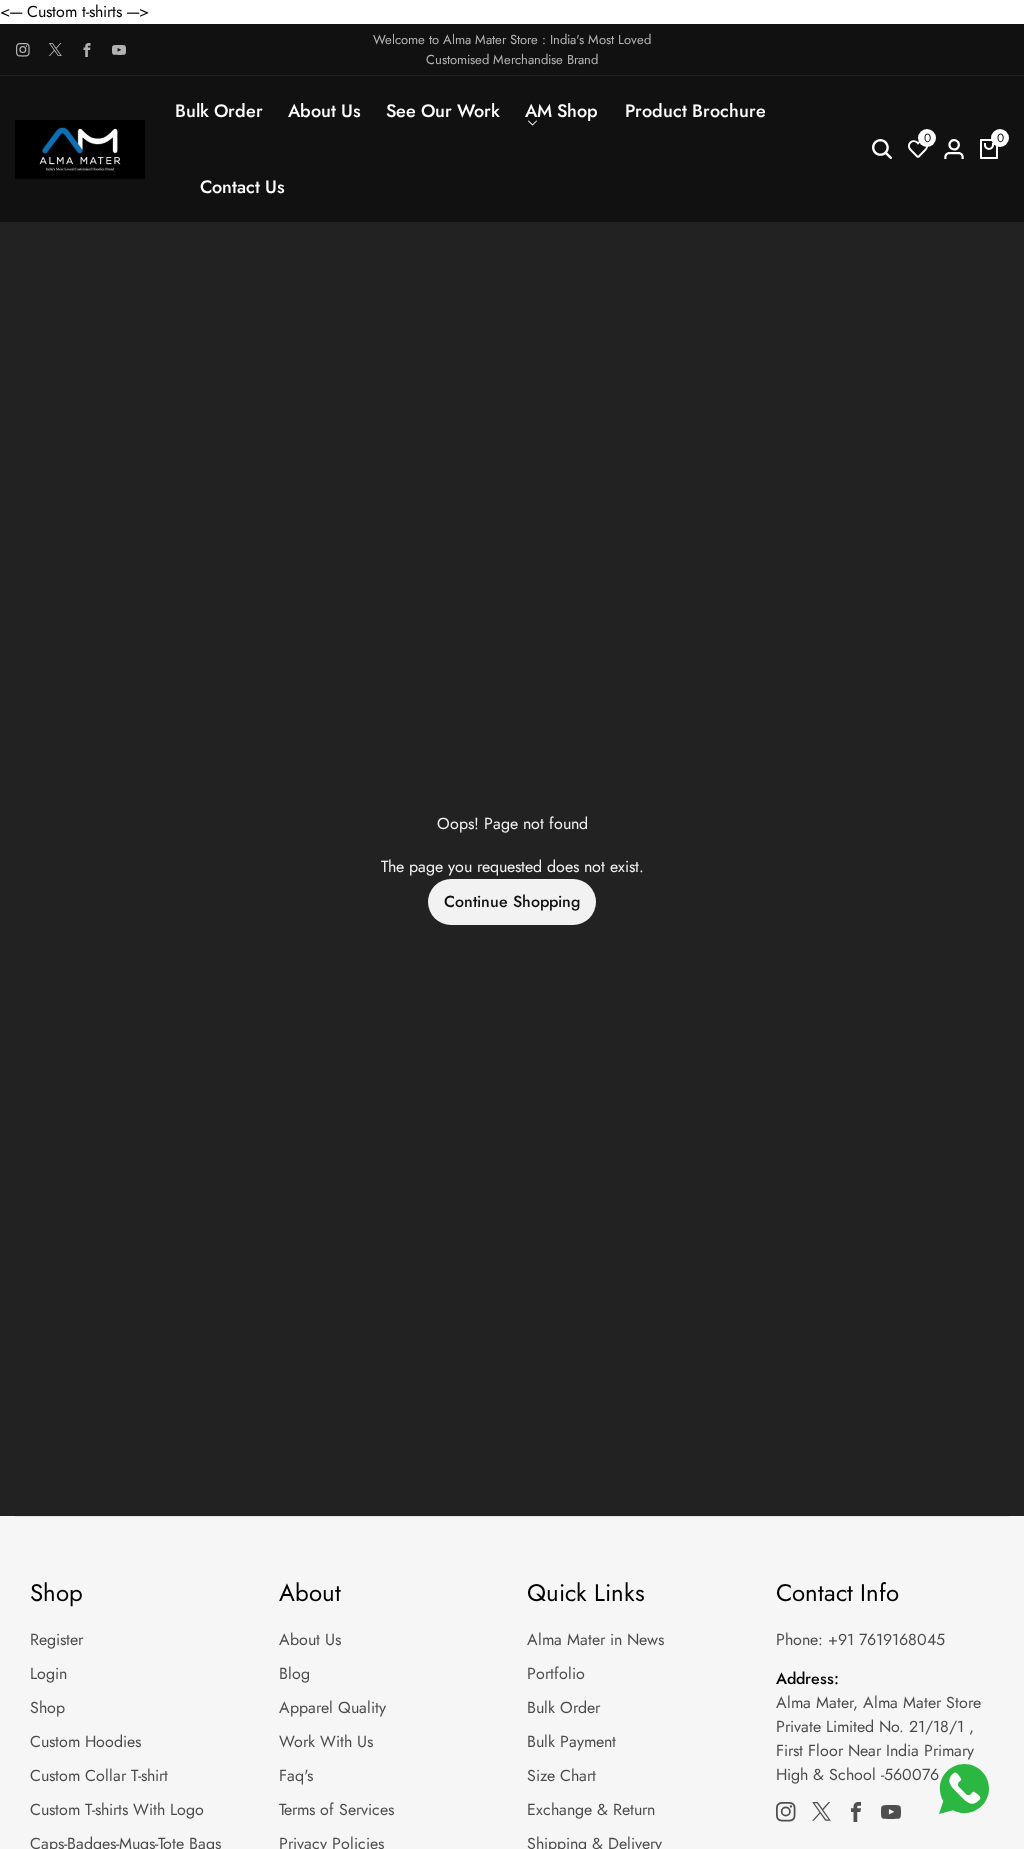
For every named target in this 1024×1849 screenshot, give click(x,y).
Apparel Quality (332, 1707)
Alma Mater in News (595, 1639)
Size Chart (561, 1775)
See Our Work (443, 111)
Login (48, 1673)
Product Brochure (695, 111)
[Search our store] (882, 149)
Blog (294, 1673)
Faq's (296, 1775)
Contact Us (242, 187)
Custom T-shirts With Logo (117, 1809)
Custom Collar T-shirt (99, 1775)
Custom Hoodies (85, 1741)
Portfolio (556, 1673)
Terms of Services (336, 1809)
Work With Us (326, 1741)
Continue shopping (512, 901)
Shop (47, 1707)
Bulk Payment (571, 1741)
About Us (324, 111)
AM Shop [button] (561, 111)
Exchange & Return (591, 1809)
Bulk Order (219, 111)
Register (56, 1639)
